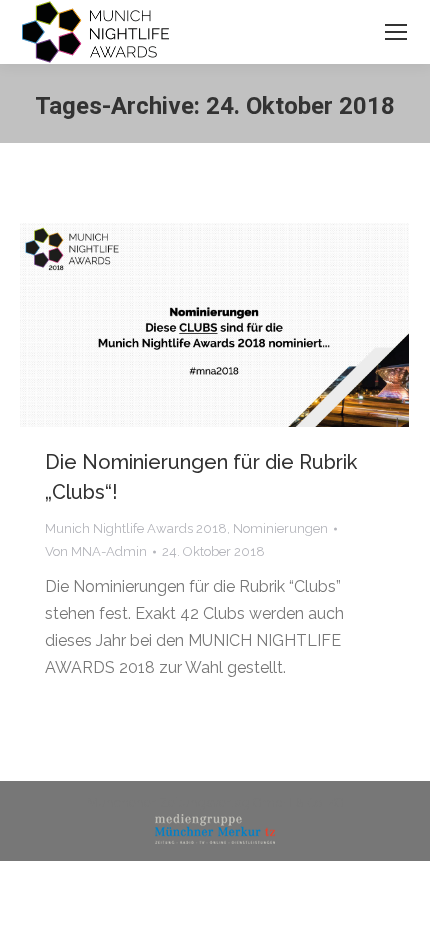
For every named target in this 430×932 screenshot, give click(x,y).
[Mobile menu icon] (396, 32)
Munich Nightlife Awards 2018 (136, 528)
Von (96, 551)
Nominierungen (280, 528)
